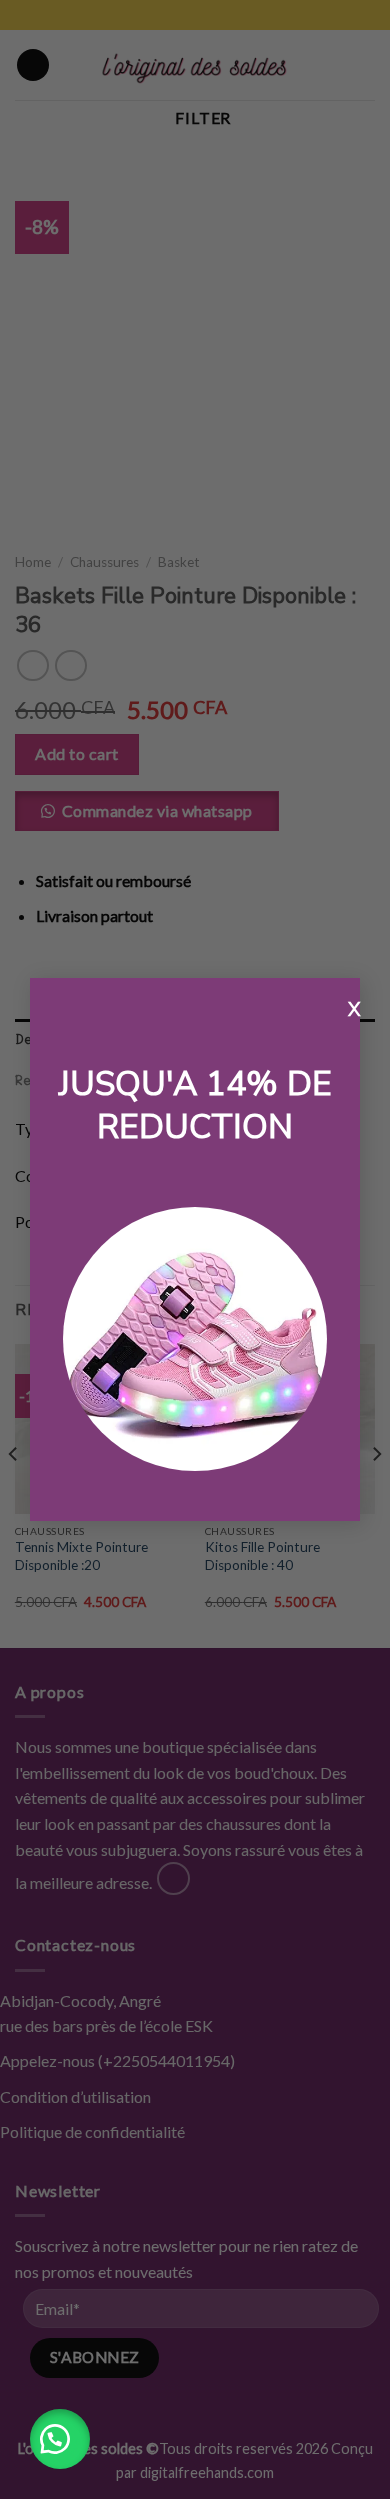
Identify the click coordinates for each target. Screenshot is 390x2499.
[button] (60, 2439)
